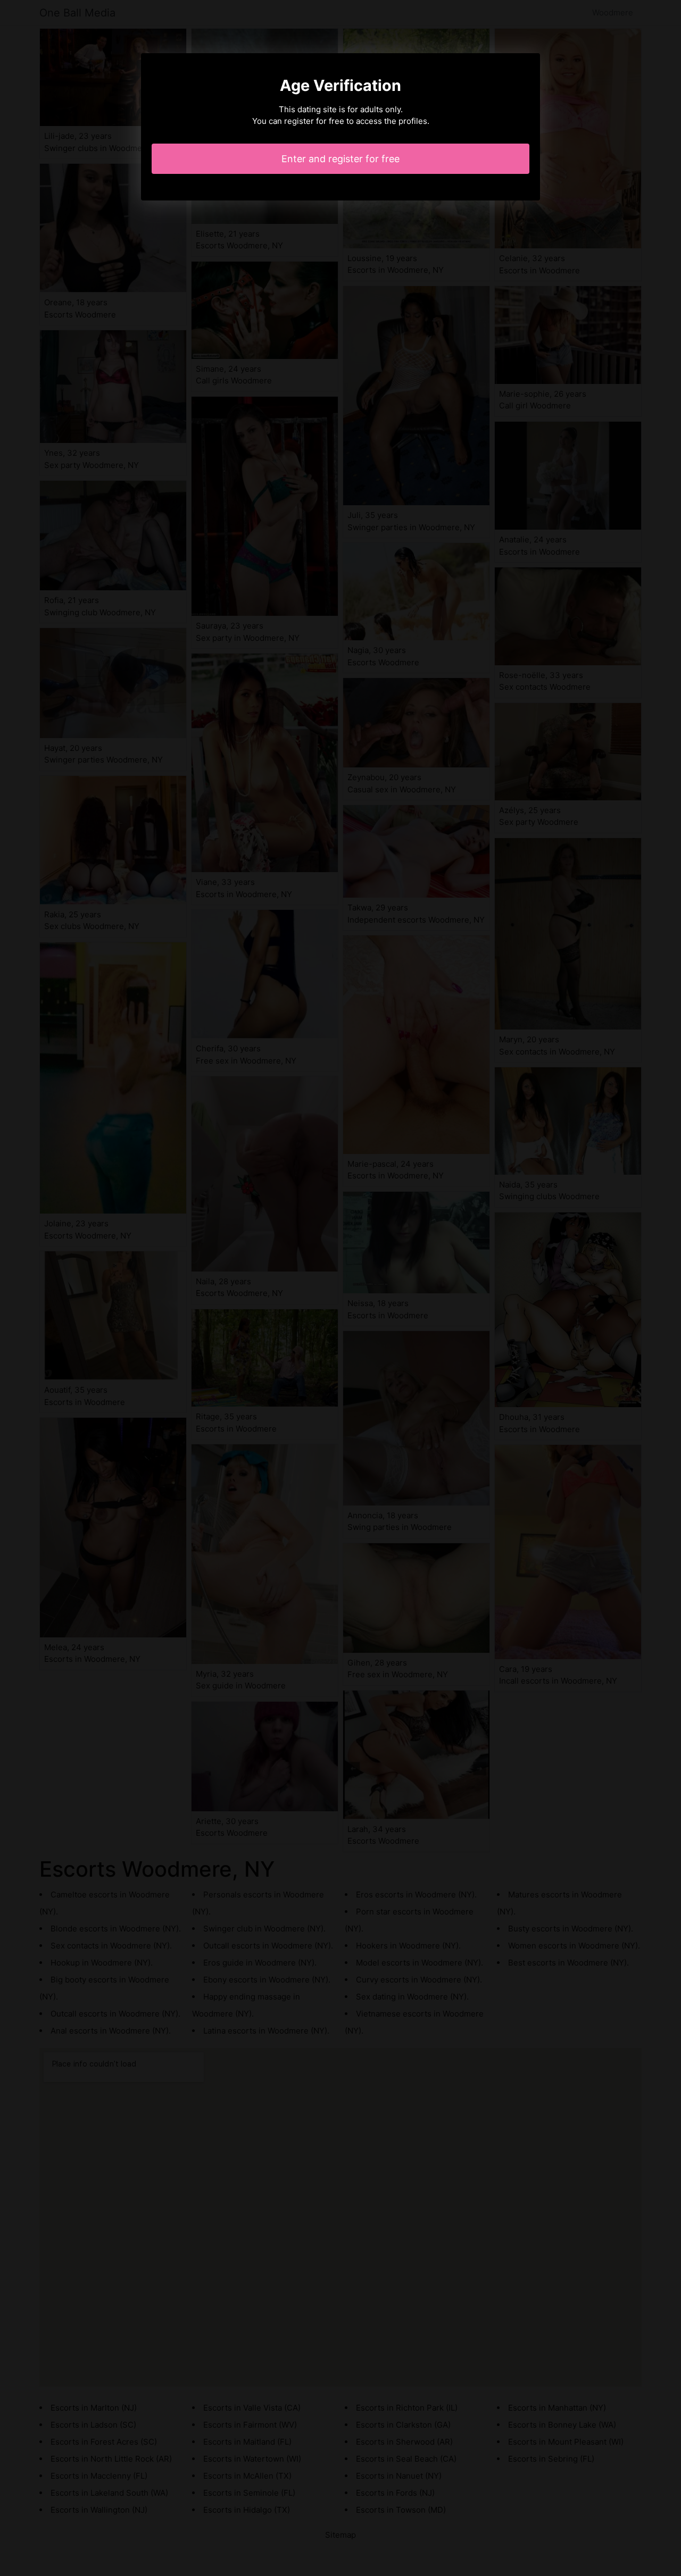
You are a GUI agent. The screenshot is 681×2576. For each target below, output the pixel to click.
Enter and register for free (340, 159)
